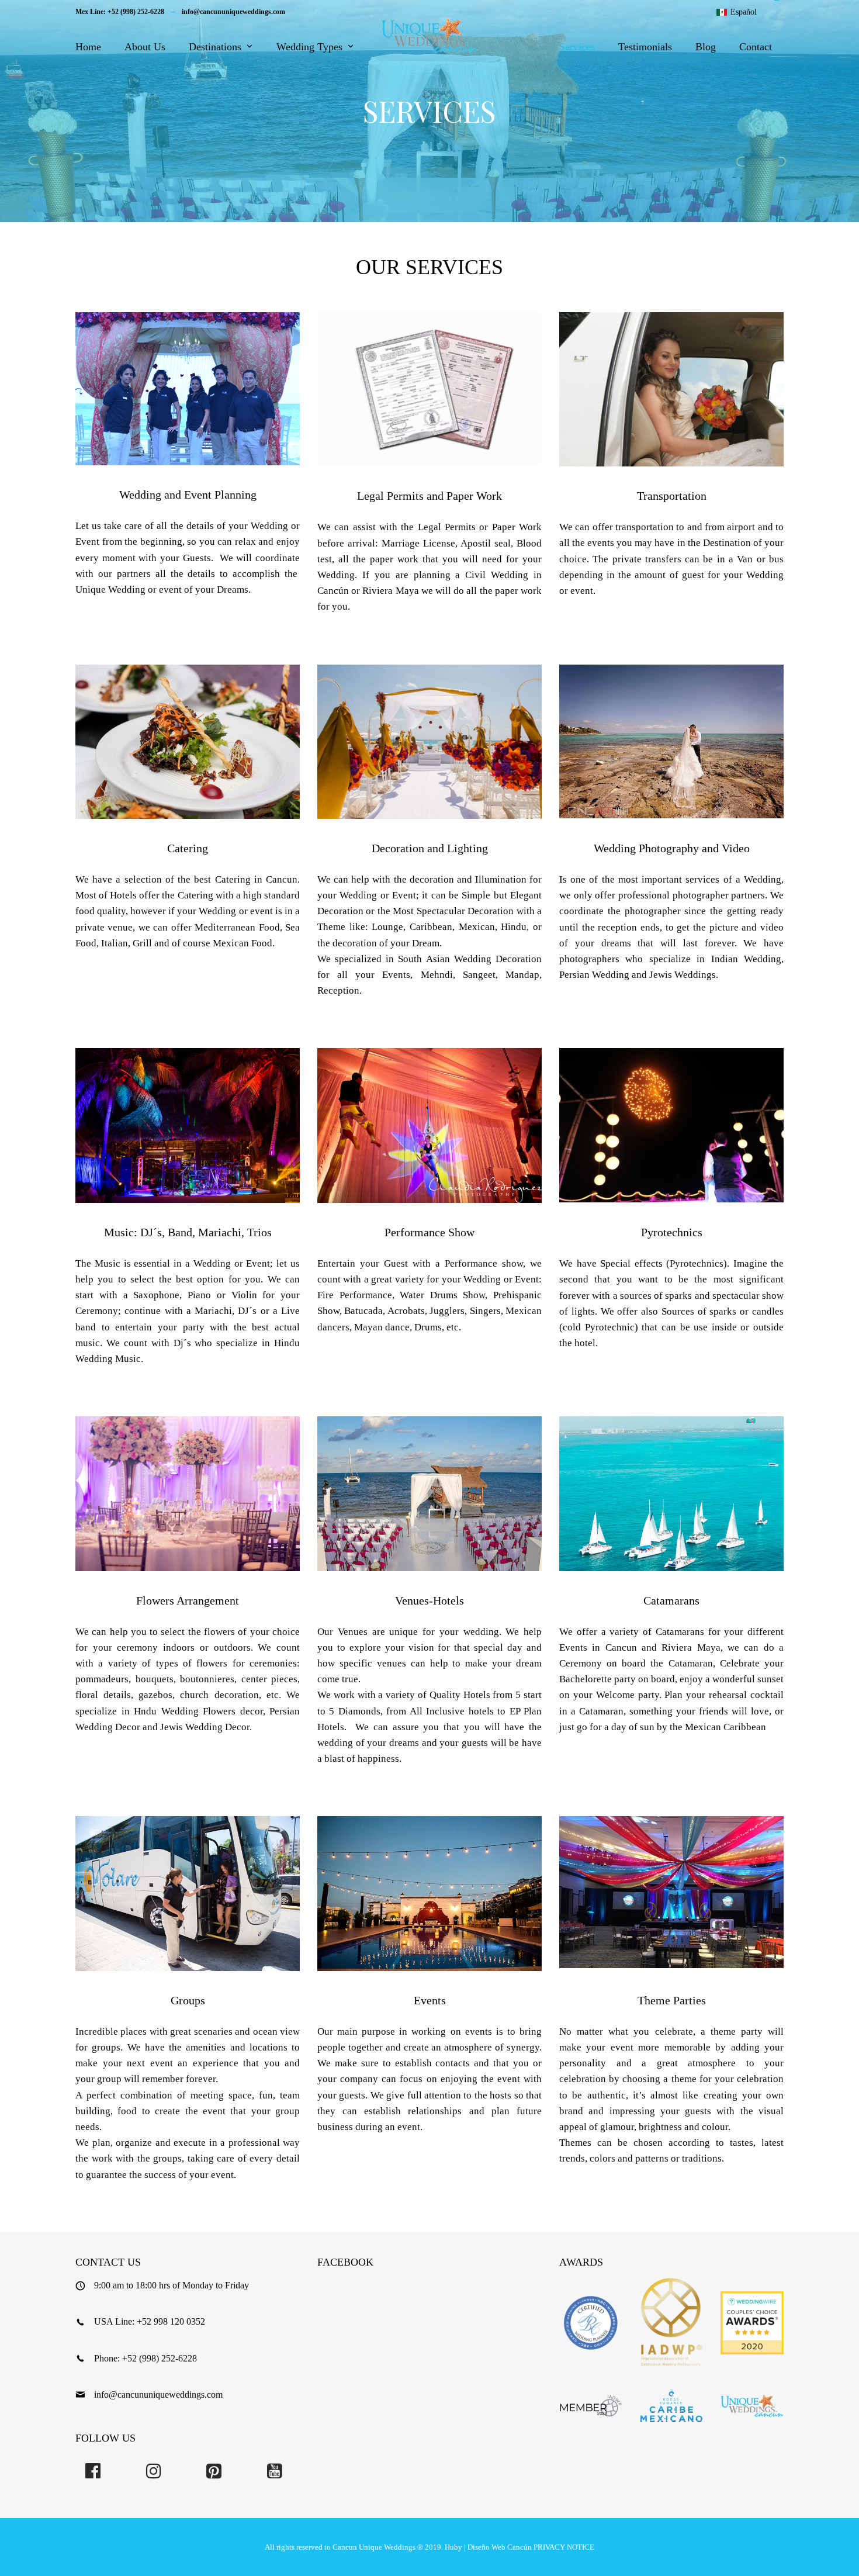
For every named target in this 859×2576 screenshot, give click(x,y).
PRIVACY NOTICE (564, 2547)
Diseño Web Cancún (500, 2547)
